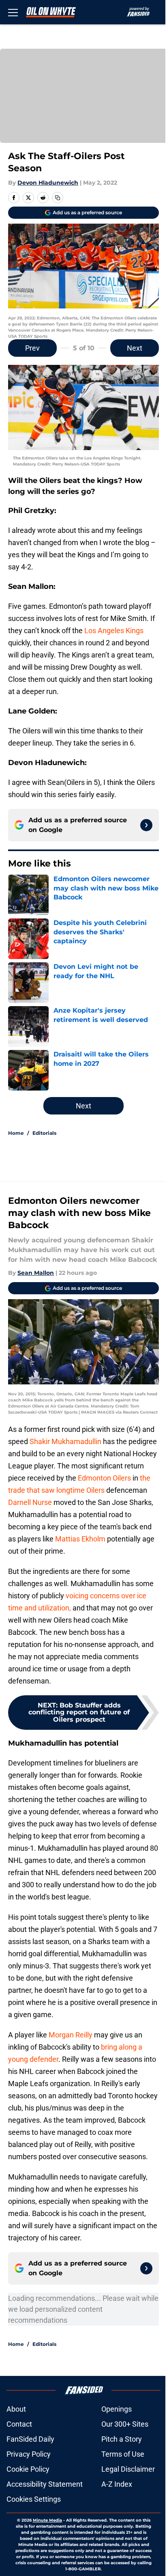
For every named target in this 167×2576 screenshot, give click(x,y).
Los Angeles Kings (113, 631)
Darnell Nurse (30, 1502)
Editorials (44, 1133)
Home (16, 1133)
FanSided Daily (30, 2439)
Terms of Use (123, 2454)
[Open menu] (13, 12)
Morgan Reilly (71, 2035)
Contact (19, 2424)
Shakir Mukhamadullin (65, 1441)
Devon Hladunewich (48, 183)
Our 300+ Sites (125, 2424)
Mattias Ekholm (80, 1539)
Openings (117, 2409)
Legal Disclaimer (128, 2469)
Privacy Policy (29, 2454)
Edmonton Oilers (104, 1478)
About (16, 2409)
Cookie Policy (28, 2469)
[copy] (58, 198)
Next (135, 348)
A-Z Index (117, 2484)
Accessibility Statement (45, 2484)
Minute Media (47, 2520)
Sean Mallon (36, 1273)
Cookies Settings (34, 2499)
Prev (32, 348)
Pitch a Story (122, 2439)
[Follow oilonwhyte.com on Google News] (146, 825)
